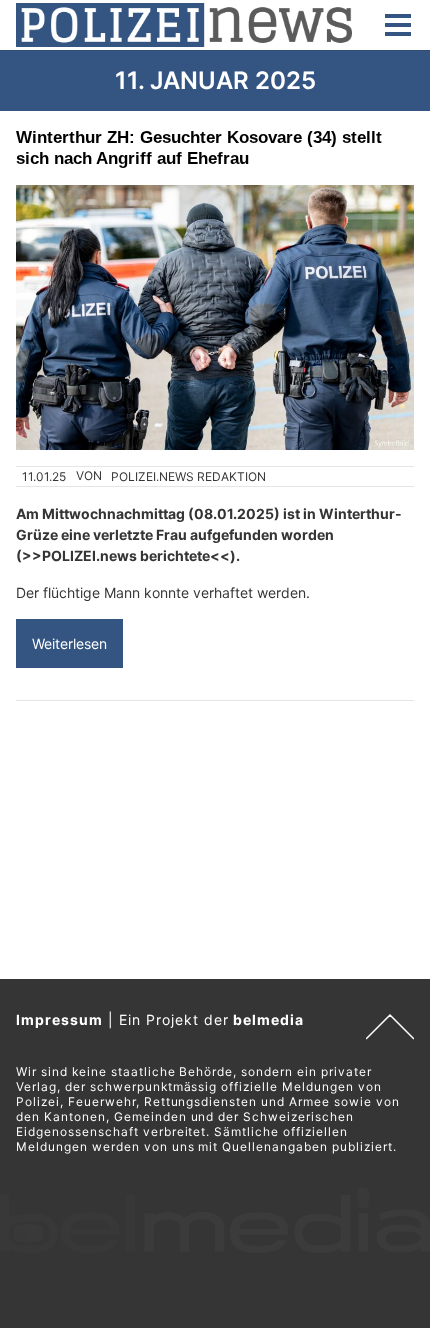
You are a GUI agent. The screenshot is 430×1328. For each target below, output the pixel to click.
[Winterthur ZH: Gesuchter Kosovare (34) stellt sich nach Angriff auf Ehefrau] (215, 317)
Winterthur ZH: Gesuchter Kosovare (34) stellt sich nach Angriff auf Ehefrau (199, 147)
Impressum (59, 1019)
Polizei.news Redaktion (188, 476)
